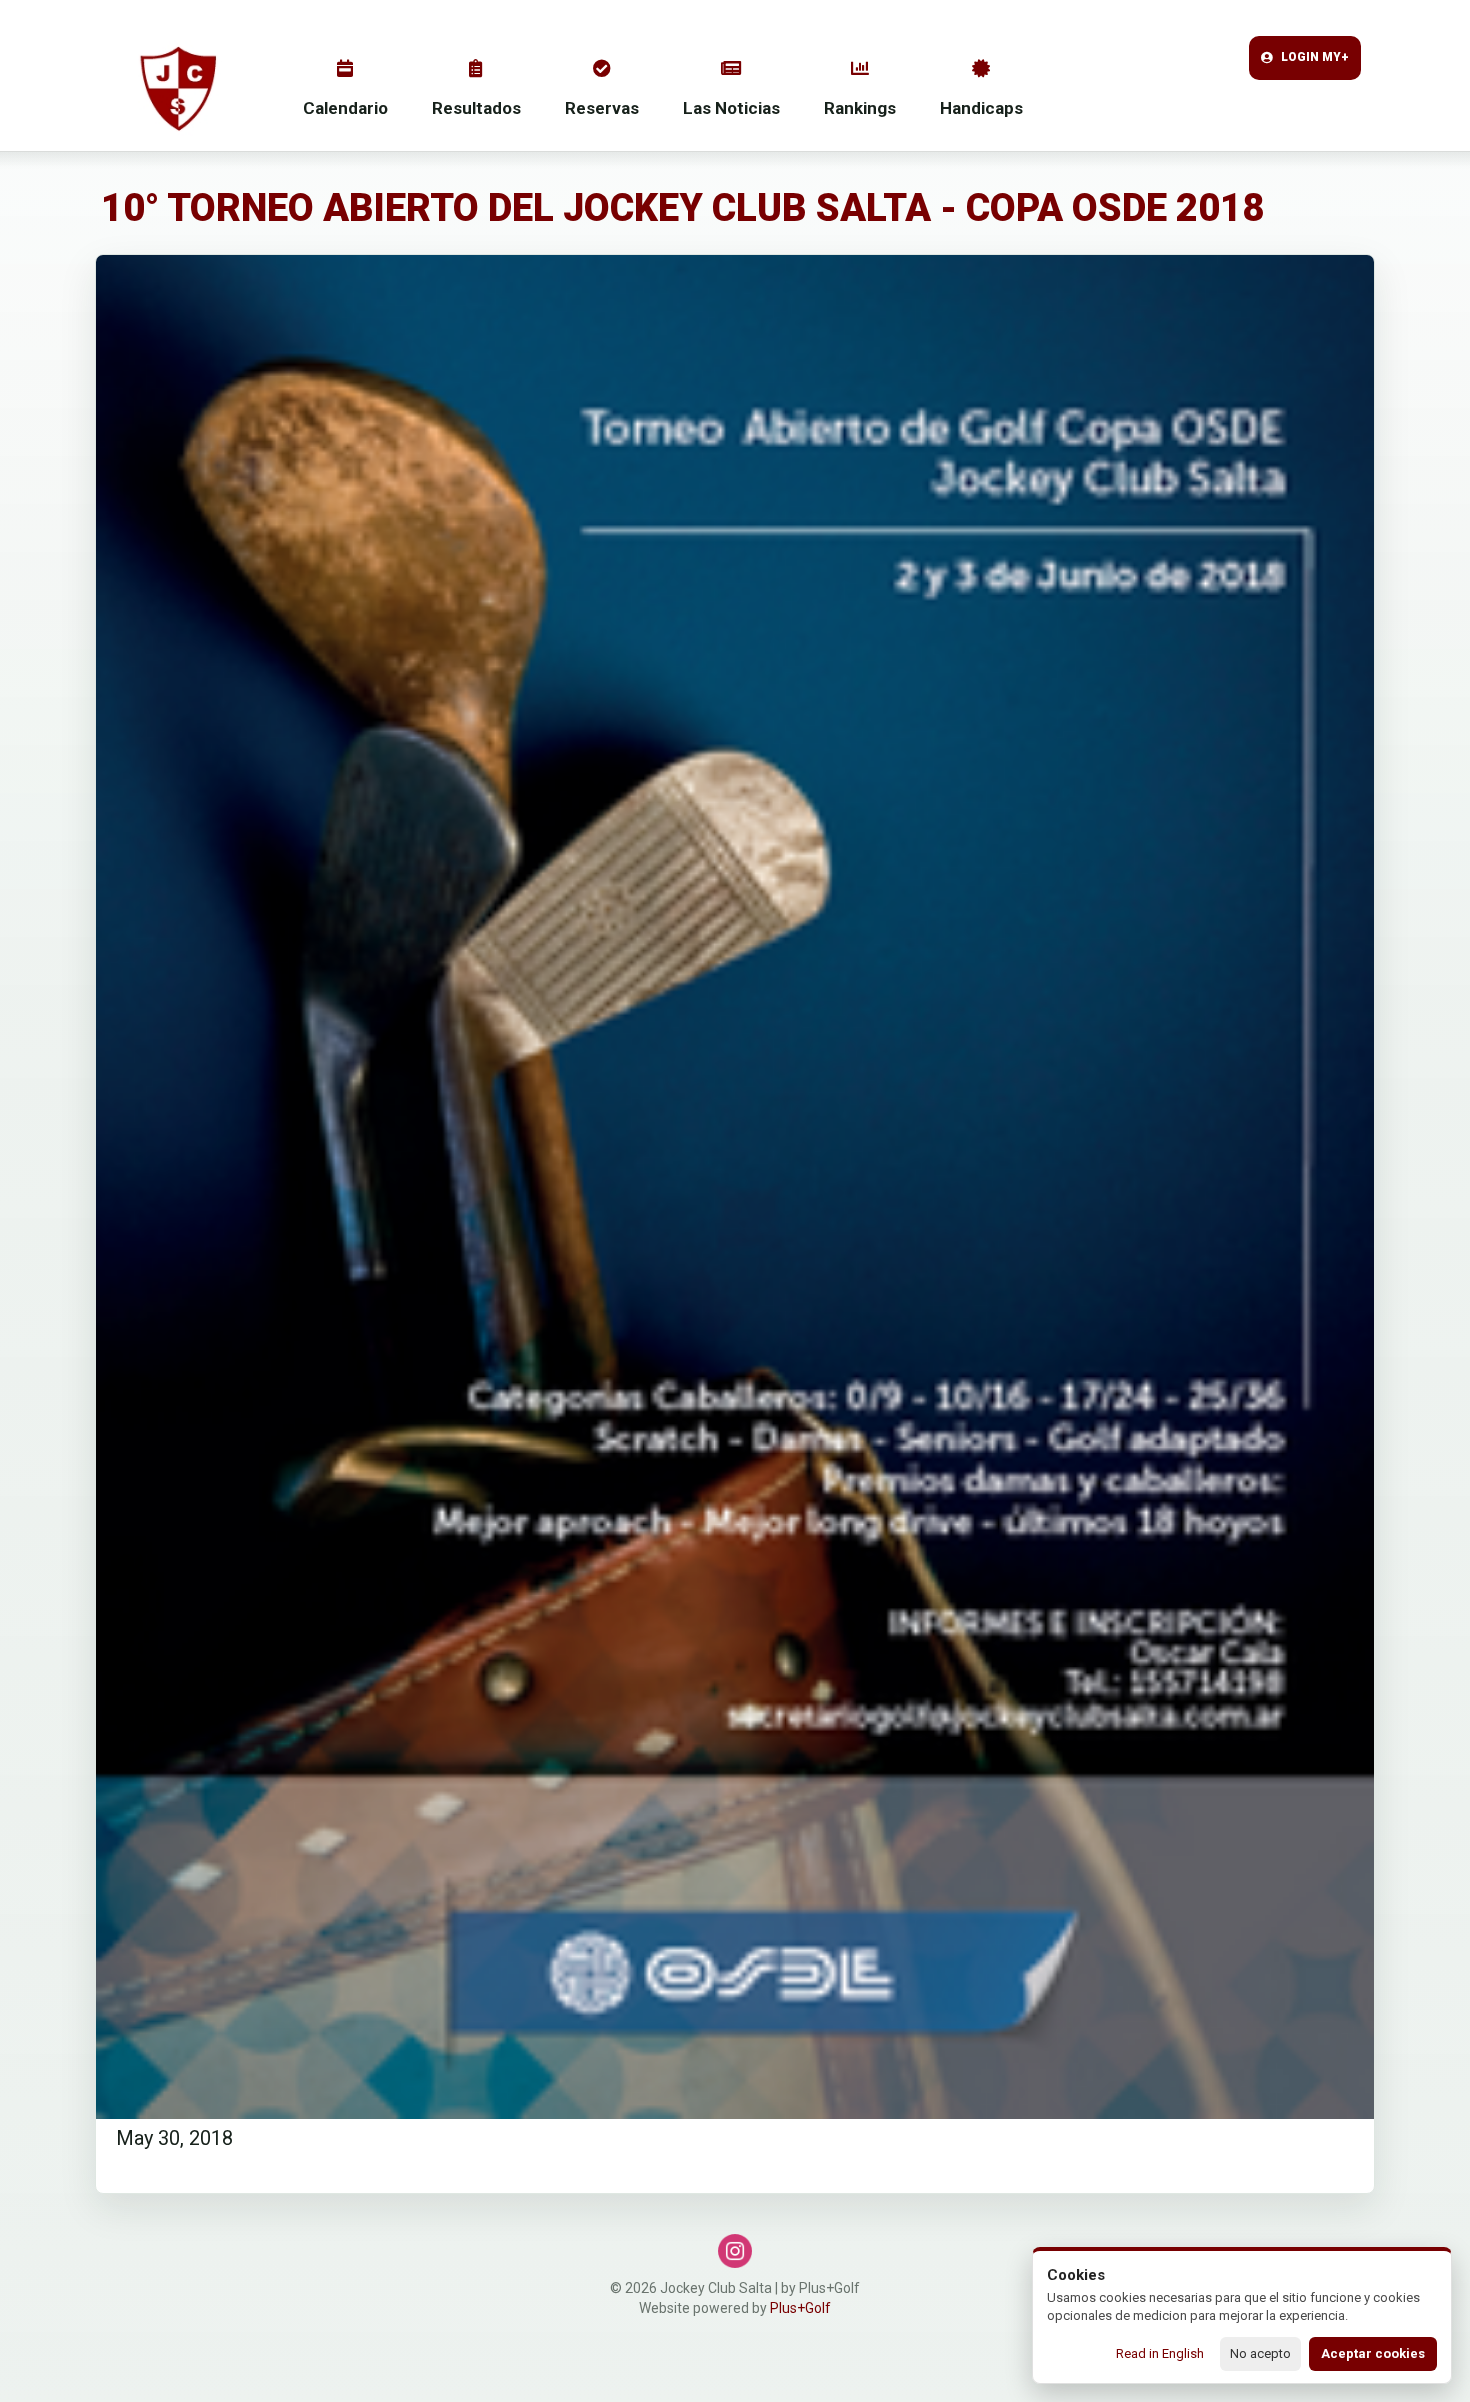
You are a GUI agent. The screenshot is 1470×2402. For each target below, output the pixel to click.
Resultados (476, 108)
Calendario (345, 108)
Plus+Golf (800, 2308)
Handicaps (981, 108)
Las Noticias (731, 108)
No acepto (1260, 2353)
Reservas (602, 108)
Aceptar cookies (1373, 2353)
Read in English (1160, 2353)
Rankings (860, 108)
